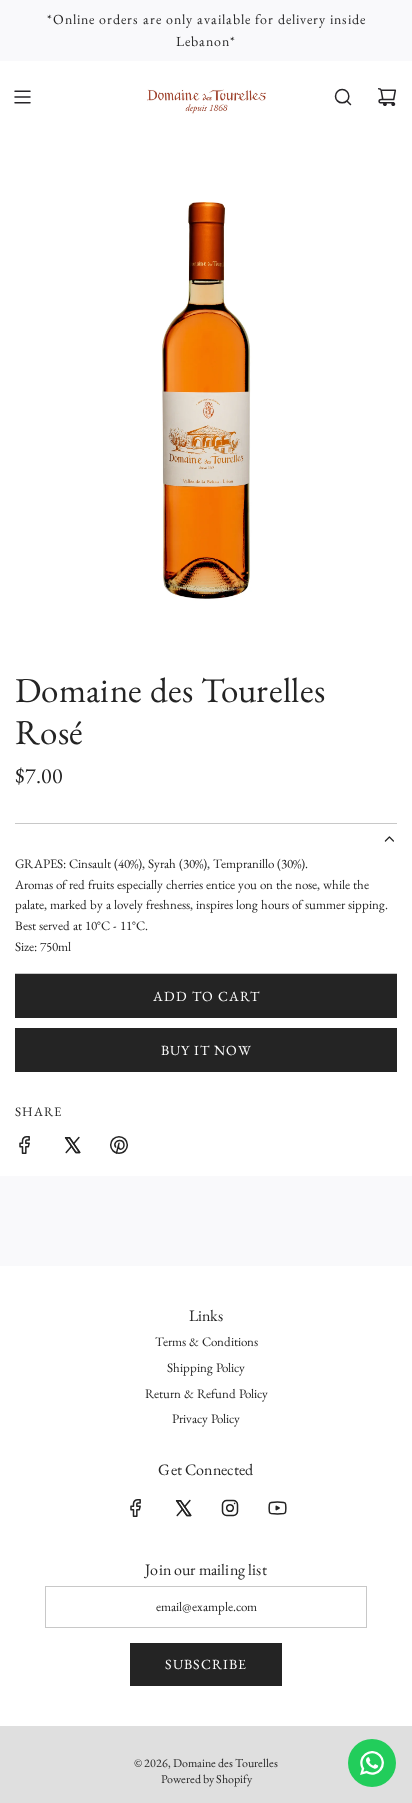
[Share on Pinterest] (119, 1148)
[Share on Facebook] (25, 1148)
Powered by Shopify (206, 1779)
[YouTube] (277, 1508)
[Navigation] (22, 97)
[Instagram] (230, 1508)
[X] (183, 1508)
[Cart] (387, 97)
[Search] (343, 97)
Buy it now (206, 1050)
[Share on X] (72, 1148)
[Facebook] (136, 1508)
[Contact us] (372, 1763)
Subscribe (206, 1664)
